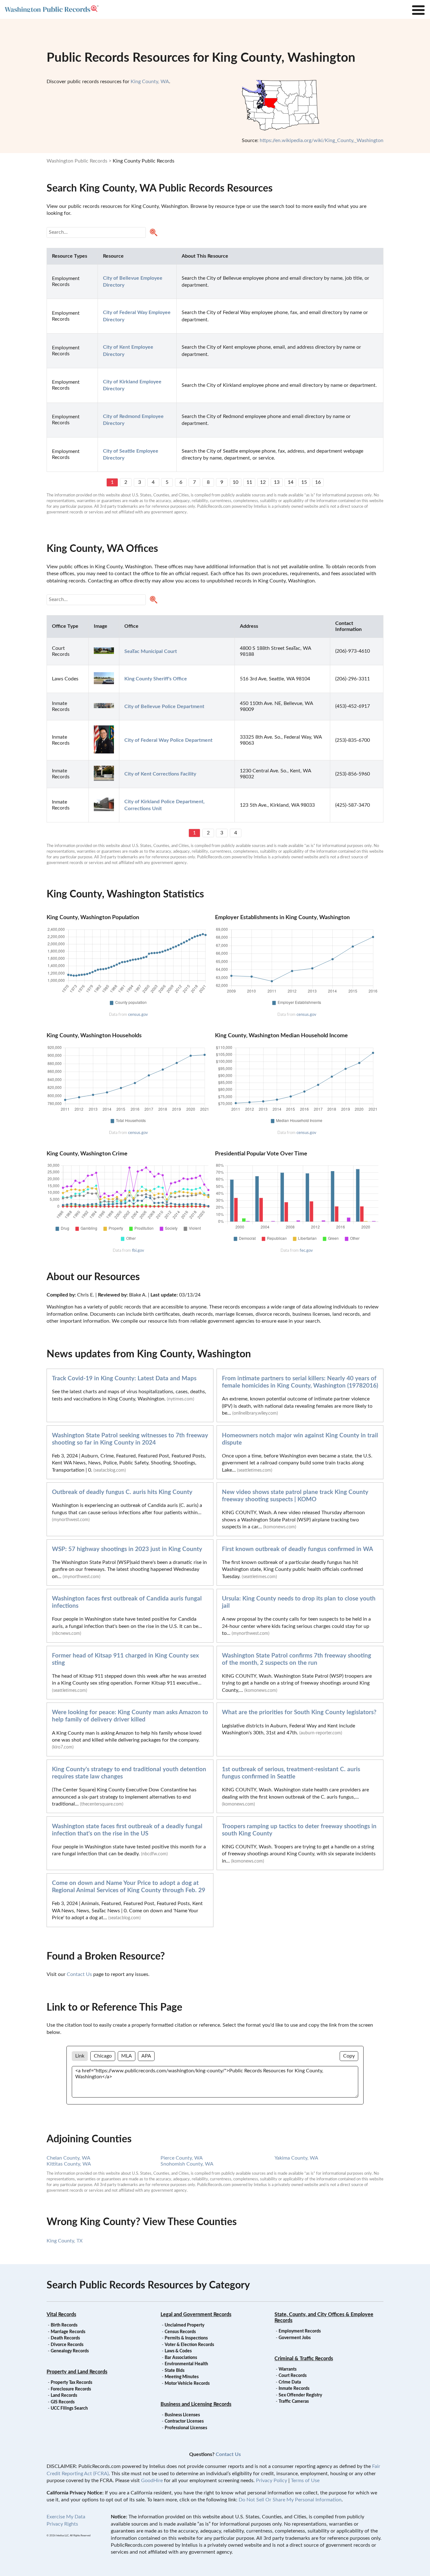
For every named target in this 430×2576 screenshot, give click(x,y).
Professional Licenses (186, 2428)
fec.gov (306, 1251)
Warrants (288, 2369)
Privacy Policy (272, 2481)
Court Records (293, 2376)
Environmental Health (186, 2364)
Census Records (180, 2332)
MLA (127, 2056)
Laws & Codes (178, 2351)
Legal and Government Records (196, 2315)
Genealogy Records (70, 2351)
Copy (349, 2056)
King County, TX (65, 2241)
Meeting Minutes (182, 2377)
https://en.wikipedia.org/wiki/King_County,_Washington (322, 140)
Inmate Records (294, 2389)
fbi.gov (138, 1251)
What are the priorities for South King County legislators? (299, 1712)
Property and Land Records (77, 2372)
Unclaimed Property (184, 2325)
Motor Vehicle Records (187, 2384)
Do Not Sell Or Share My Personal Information (290, 2500)
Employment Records (300, 2331)
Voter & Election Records (189, 2345)
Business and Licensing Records (196, 2404)
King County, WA (150, 82)
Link (80, 2056)
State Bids (175, 2371)
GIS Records (63, 2402)
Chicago (103, 2056)
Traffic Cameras (294, 2401)
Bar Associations (181, 2358)
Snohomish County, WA (187, 2164)
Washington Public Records (77, 161)
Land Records (64, 2396)
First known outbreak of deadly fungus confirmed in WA (297, 1549)
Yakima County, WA (296, 2158)
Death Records (65, 2338)
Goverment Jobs (295, 2338)
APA (146, 2056)
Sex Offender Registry (300, 2395)
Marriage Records (68, 2332)
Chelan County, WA (68, 2158)
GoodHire (152, 2481)
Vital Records (61, 2315)
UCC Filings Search (69, 2408)
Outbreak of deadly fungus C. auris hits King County (122, 1492)
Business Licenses (182, 2415)
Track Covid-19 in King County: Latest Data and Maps (124, 1379)
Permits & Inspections (186, 2338)
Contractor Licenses (184, 2421)
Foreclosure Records (71, 2389)
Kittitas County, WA (69, 2164)
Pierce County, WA (182, 2158)
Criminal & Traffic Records (304, 2359)
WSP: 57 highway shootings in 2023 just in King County (127, 1549)
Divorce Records (67, 2345)
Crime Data (290, 2382)
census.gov (138, 1015)
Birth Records (64, 2325)
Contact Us (79, 1974)
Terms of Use (305, 2481)
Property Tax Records (71, 2383)
